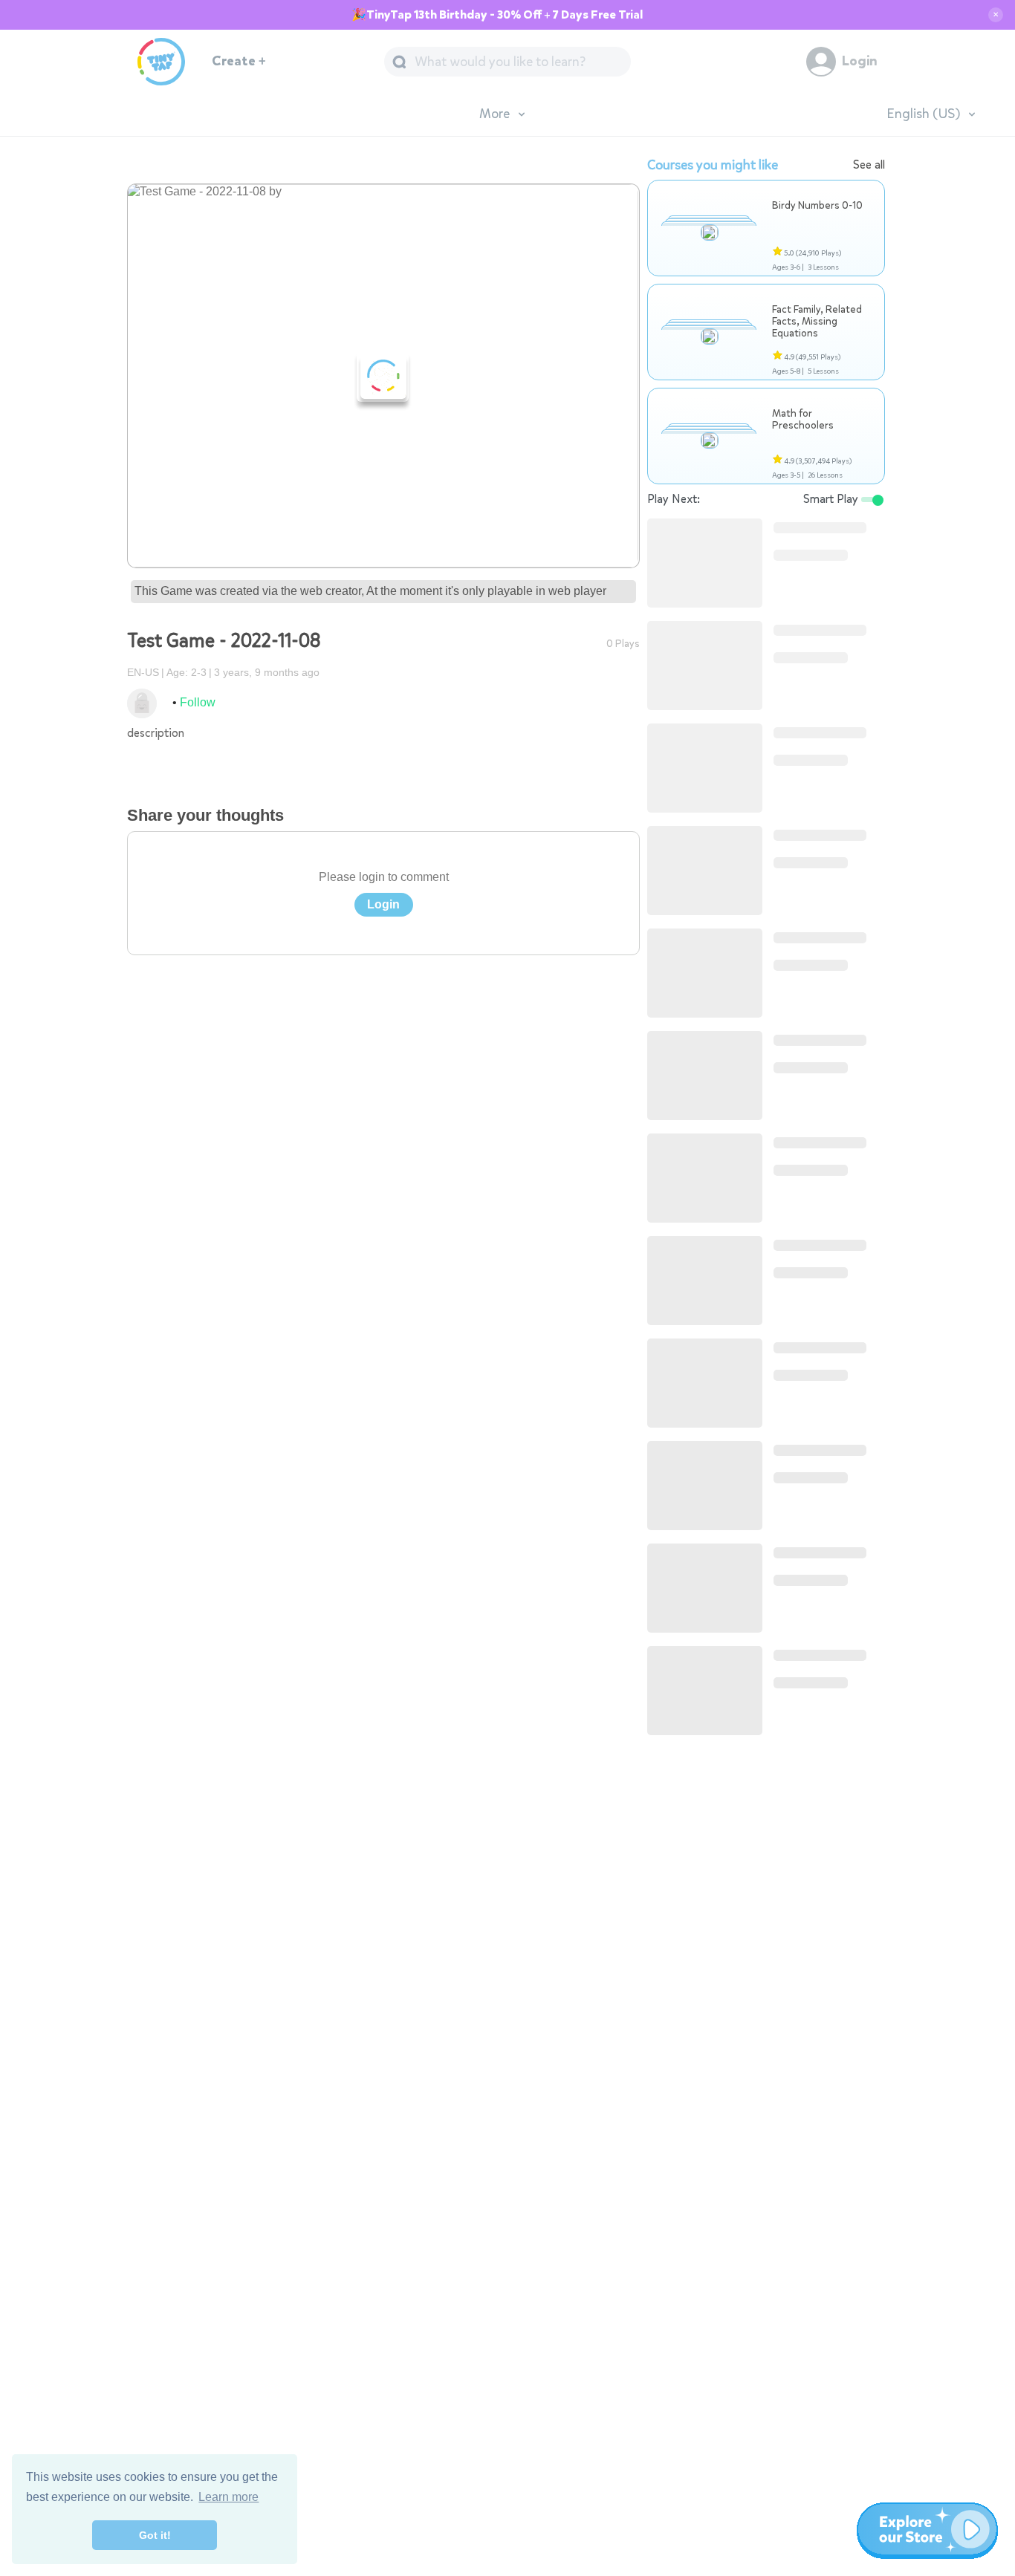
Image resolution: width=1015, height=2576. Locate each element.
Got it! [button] (155, 2535)
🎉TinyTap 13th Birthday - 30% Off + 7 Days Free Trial (497, 15)
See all (869, 165)
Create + (239, 61)
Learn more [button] (228, 2497)
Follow (198, 702)
